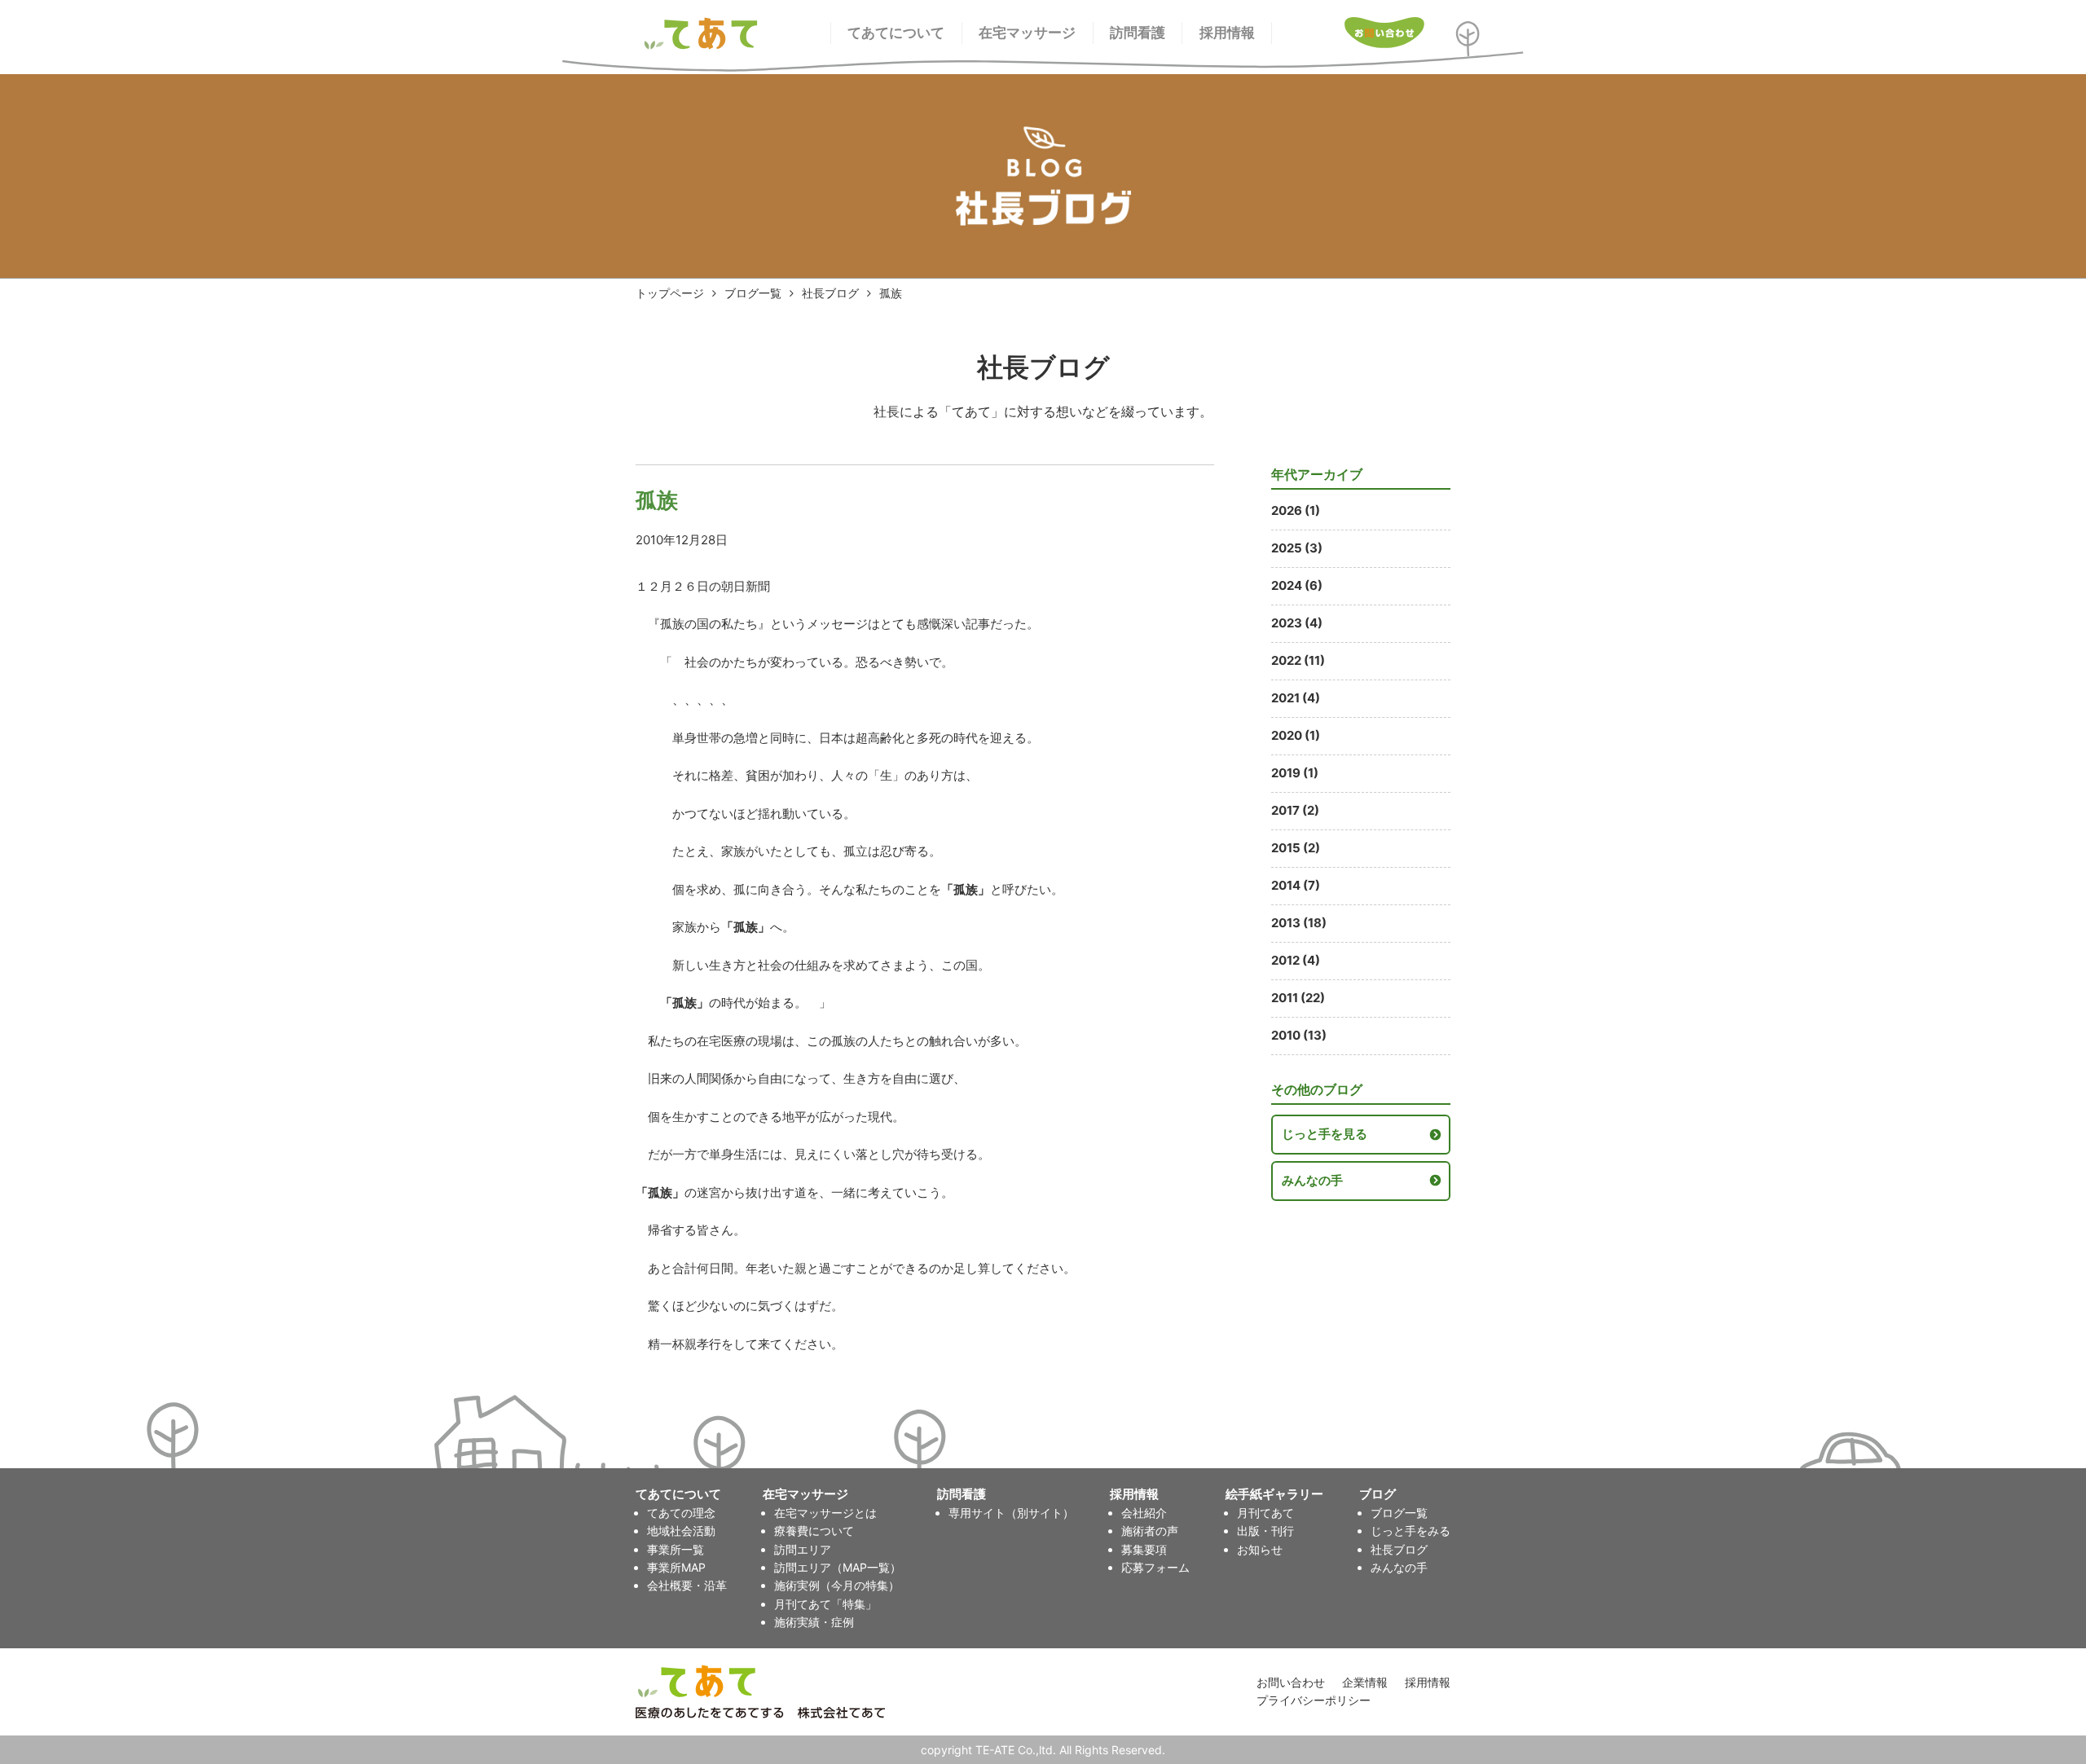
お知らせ (1260, 1549)
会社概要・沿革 (687, 1585)
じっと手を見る (1325, 1134)
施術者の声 (1150, 1531)
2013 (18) (1299, 923)
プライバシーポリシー (1314, 1700)
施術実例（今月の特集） (837, 1585)
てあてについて (896, 33)
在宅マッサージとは (825, 1513)
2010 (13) (1299, 1035)
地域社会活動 (681, 1531)
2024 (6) (1297, 585)
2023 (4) (1297, 623)
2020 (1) (1296, 735)
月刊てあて (1265, 1513)
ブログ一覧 (753, 293)
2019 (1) (1295, 773)
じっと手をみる (1410, 1531)
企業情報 (1365, 1682)
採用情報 (1227, 33)
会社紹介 (1144, 1513)
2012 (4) (1296, 960)
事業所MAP (676, 1567)
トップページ (670, 293)
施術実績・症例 (814, 1622)
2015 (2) (1296, 848)
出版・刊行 (1265, 1531)
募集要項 (1144, 1549)
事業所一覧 (676, 1549)
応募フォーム (1155, 1567)
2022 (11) (1298, 660)
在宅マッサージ (1027, 33)
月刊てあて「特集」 (825, 1604)
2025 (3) (1297, 548)
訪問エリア (803, 1549)
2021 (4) (1296, 698)
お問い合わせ (1291, 1682)
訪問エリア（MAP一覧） (838, 1567)
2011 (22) (1298, 998)
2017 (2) (1295, 810)
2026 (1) (1296, 510)
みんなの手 (1312, 1180)
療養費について (814, 1531)
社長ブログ (830, 293)
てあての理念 (681, 1513)
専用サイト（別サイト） (1011, 1513)
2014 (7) (1296, 885)
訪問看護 (1138, 33)
